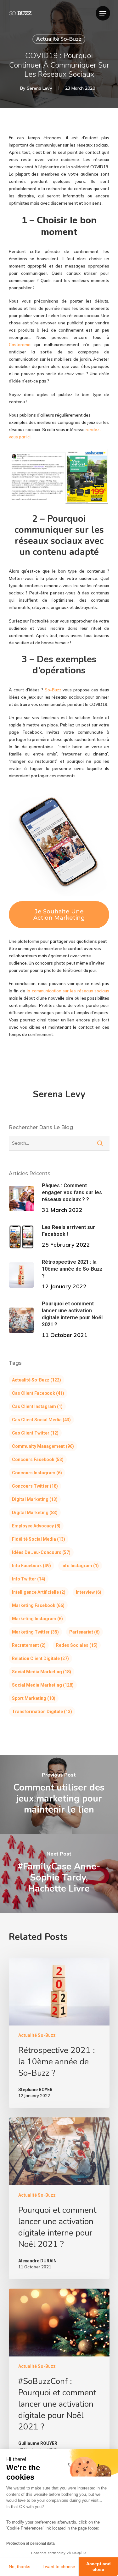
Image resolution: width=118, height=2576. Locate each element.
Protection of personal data (31, 2543)
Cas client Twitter (35, 1433)
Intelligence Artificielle (39, 1592)
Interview (89, 1592)
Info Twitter (29, 1579)
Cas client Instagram (37, 1406)
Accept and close (98, 2567)
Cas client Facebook (38, 1393)
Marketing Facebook (38, 1605)
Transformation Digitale (42, 1712)
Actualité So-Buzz (59, 39)
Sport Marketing (34, 1698)
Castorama (20, 345)
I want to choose (59, 2567)
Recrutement (29, 1645)
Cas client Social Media (41, 1420)
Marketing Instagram (37, 1619)
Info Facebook (31, 1566)
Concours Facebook (38, 1460)
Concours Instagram (37, 1473)
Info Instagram (80, 1566)
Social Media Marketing (42, 1672)
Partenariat (84, 1632)
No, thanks (20, 2567)
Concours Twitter (35, 1486)
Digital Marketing (35, 1499)
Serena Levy (39, 88)
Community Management (43, 1446)
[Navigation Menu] (103, 13)
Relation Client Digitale (40, 1658)
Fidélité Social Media (39, 1539)
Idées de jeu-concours (41, 1552)
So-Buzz (53, 690)
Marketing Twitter (35, 1632)
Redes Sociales (77, 1645)
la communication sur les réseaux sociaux (68, 991)
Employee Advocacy (36, 1526)
